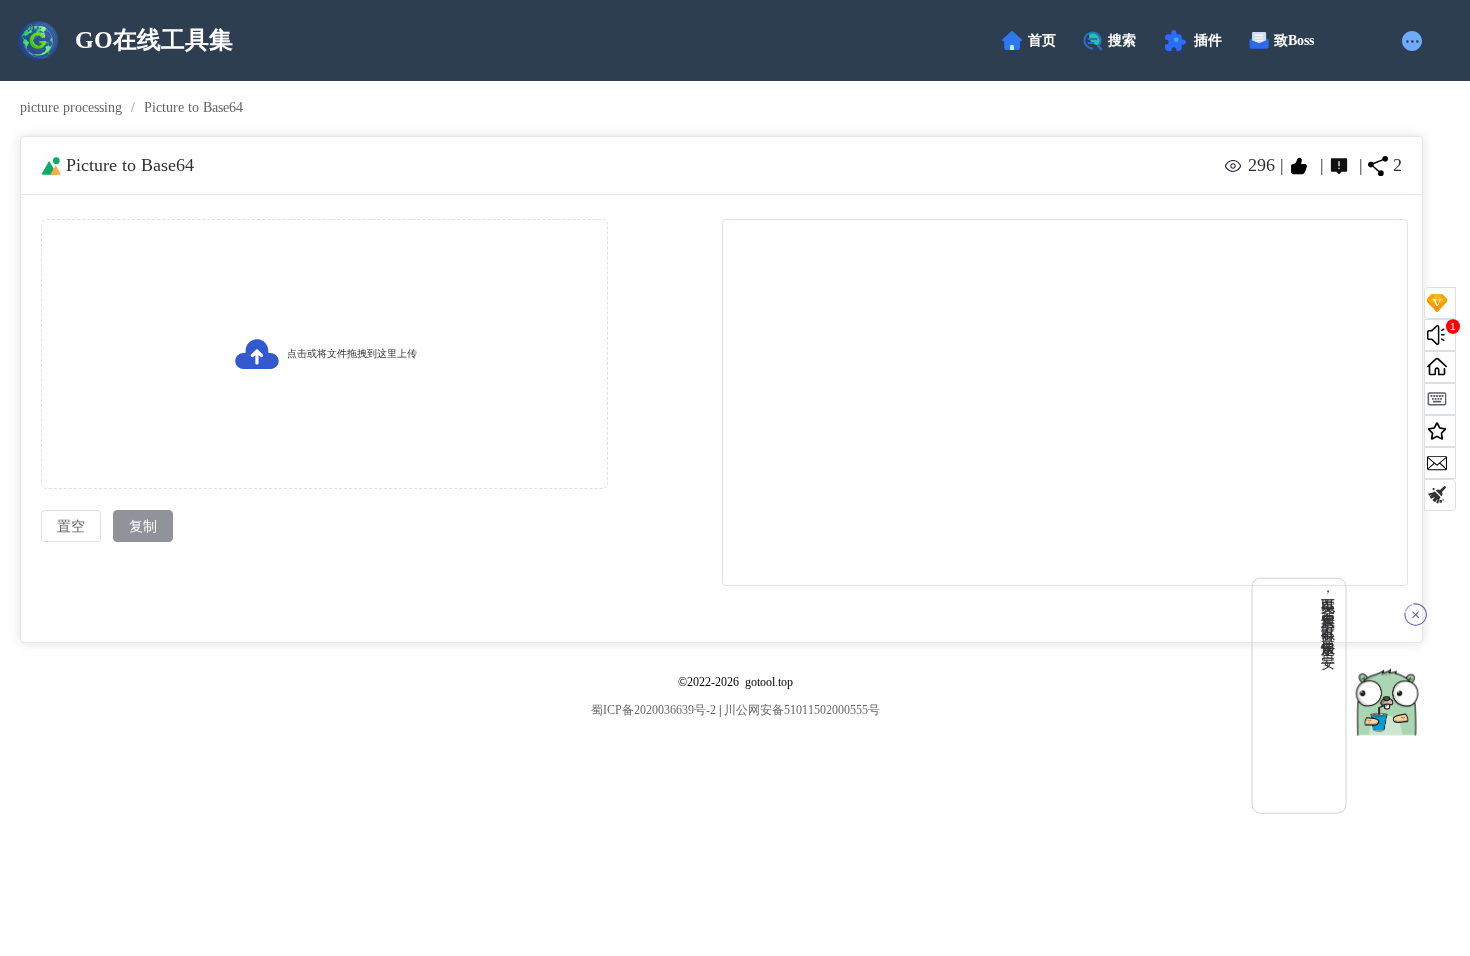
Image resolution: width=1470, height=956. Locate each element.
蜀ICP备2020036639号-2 (653, 710)
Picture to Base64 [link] (193, 108)
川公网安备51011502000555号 (802, 710)
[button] (1414, 41)
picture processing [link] (71, 108)
